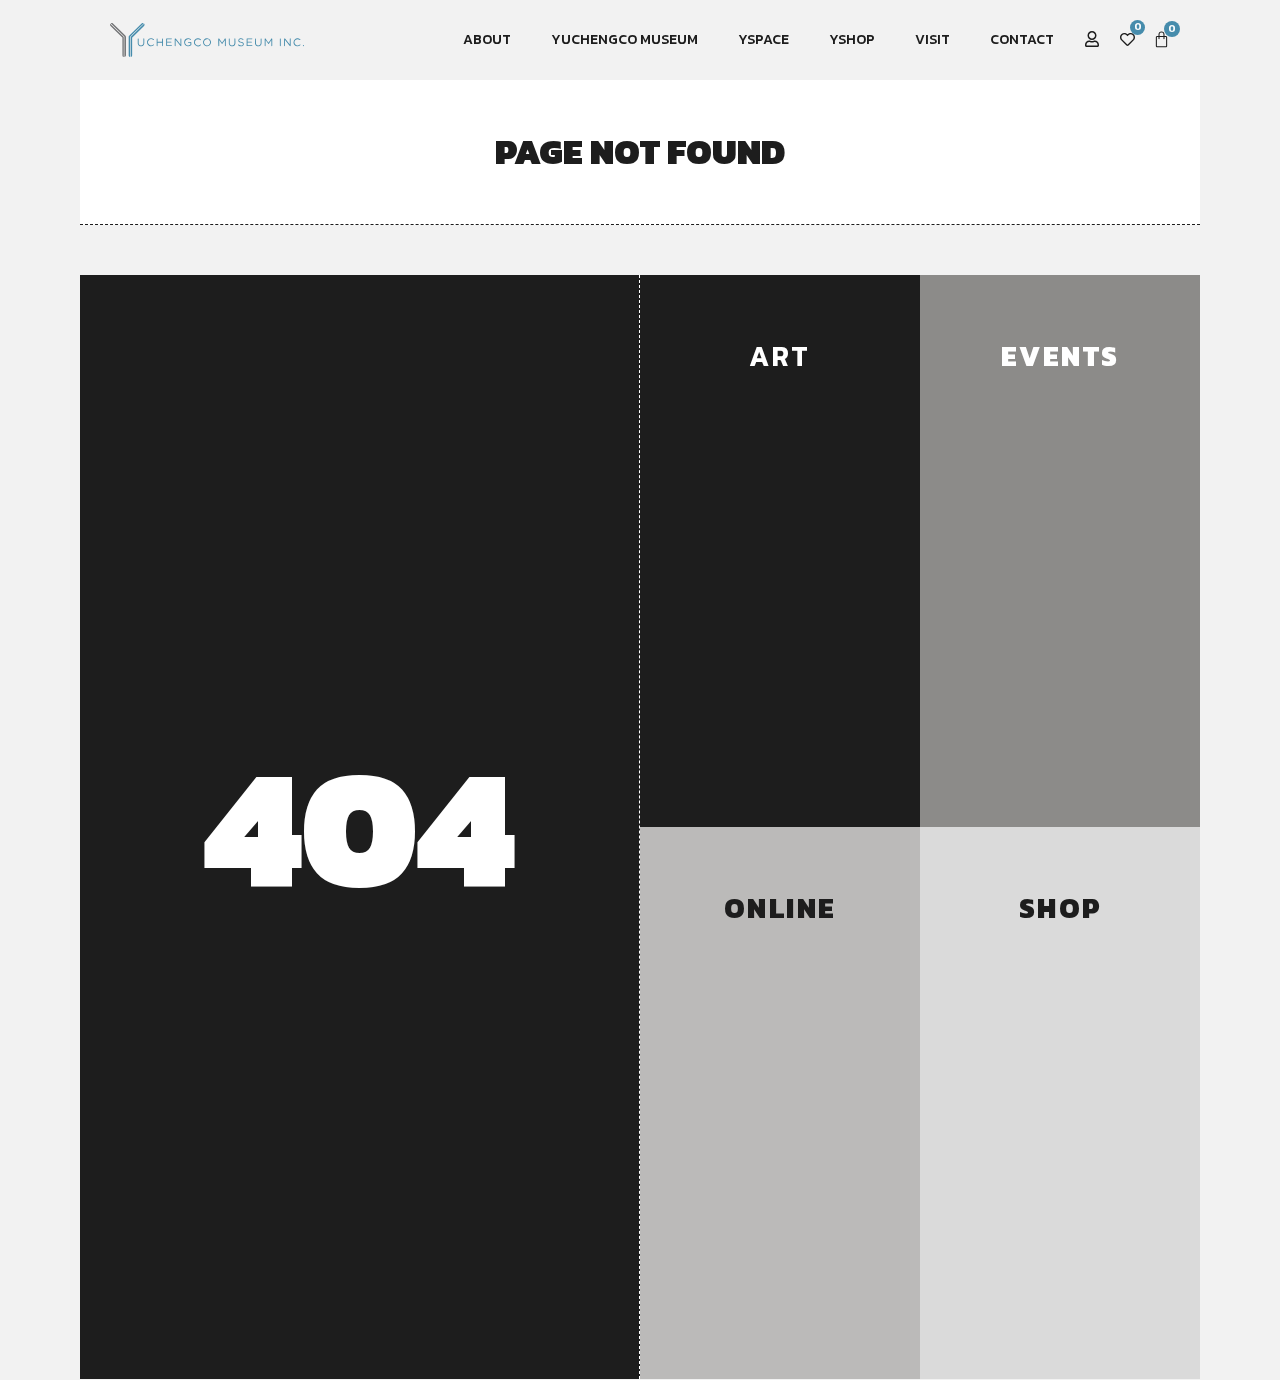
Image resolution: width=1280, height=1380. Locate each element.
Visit (932, 39)
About (487, 39)
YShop (852, 39)
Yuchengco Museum (624, 39)
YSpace (763, 39)
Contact (1022, 39)
